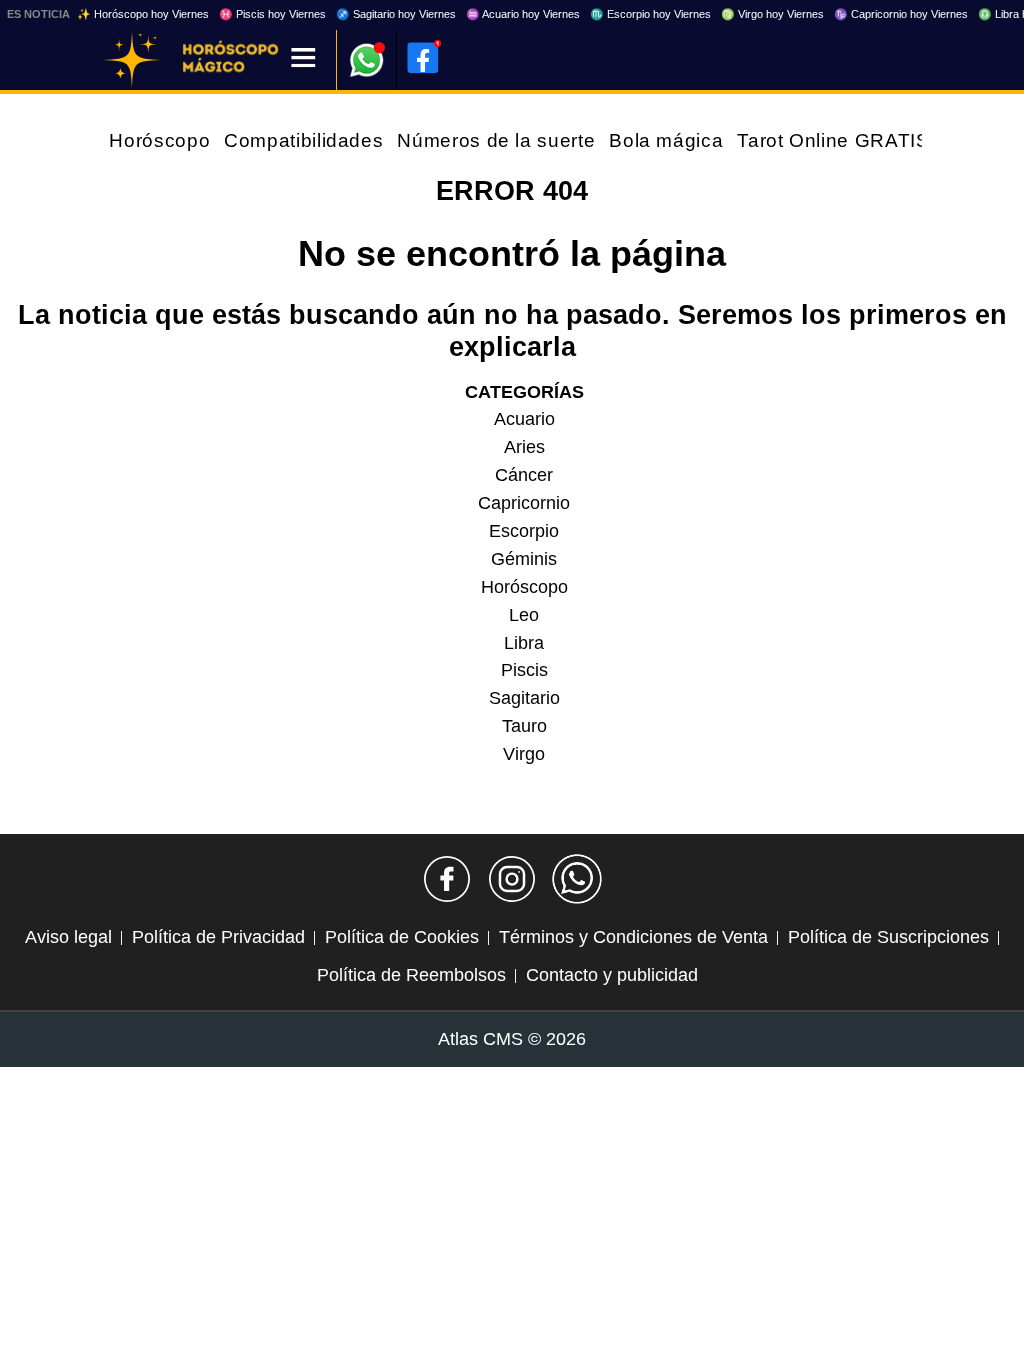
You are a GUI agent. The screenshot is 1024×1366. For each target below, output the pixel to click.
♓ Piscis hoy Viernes (272, 14)
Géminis (524, 559)
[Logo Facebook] (423, 58)
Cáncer (524, 475)
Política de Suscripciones (888, 937)
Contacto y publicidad (612, 975)
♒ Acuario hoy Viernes (523, 14)
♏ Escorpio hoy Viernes (650, 14)
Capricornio (524, 503)
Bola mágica (666, 140)
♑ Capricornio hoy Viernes (901, 14)
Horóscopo (159, 140)
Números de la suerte (496, 140)
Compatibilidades (303, 140)
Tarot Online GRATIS (833, 140)
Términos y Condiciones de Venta (633, 937)
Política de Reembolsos (411, 975)
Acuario (524, 419)
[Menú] (303, 59)
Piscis (524, 670)
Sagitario (524, 698)
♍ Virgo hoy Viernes (772, 14)
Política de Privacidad (218, 937)
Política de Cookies (402, 937)
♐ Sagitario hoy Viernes (396, 14)
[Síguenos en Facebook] (447, 879)
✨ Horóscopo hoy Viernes (143, 14)
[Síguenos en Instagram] (512, 879)
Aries (524, 447)
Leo (524, 615)
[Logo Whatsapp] (367, 50)
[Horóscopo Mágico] (132, 60)
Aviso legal (68, 937)
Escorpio (524, 531)
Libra (524, 643)
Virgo (524, 754)
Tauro (524, 726)
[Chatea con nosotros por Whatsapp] (577, 879)
